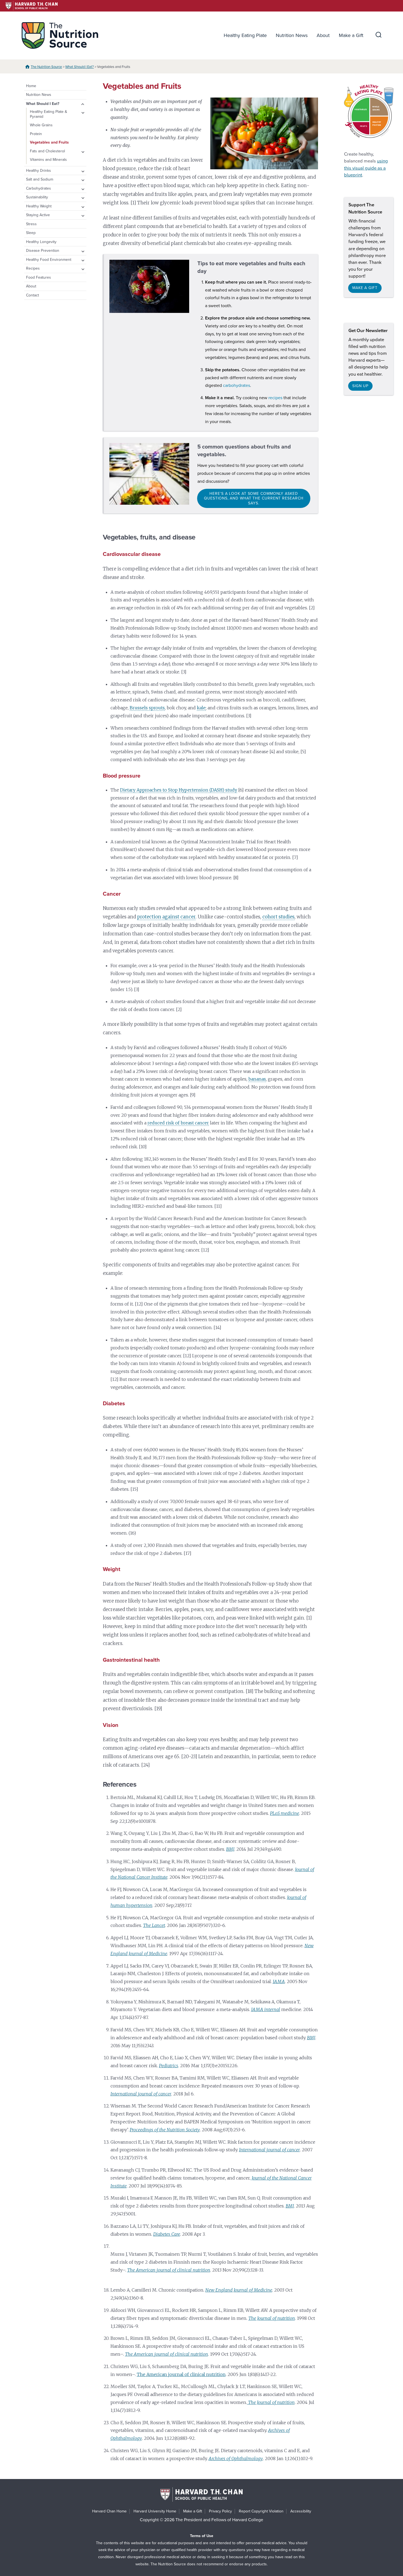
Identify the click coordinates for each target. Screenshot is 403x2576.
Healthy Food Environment (49, 260)
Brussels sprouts (147, 708)
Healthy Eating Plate (245, 35)
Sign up (360, 386)
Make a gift (365, 288)
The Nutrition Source (46, 67)
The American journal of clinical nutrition (181, 2374)
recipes (275, 398)
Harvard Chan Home (109, 2511)
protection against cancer (166, 917)
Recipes (33, 268)
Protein (36, 134)
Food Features (39, 277)
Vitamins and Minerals (48, 160)
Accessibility (301, 2511)
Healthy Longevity (41, 242)
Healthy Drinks (39, 171)
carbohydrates (236, 385)
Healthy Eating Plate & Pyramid (49, 114)
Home (31, 86)
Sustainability (37, 197)
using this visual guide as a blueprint (366, 168)
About (323, 35)
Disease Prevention (43, 251)
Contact (32, 295)
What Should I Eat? (80, 67)
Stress (31, 224)
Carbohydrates (39, 188)
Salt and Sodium (40, 179)
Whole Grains (41, 125)
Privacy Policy (220, 2511)
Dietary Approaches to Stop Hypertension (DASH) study (179, 790)
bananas (257, 1079)
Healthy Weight (39, 206)
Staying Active (38, 215)
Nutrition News (292, 35)
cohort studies (278, 917)
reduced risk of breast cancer (178, 1123)
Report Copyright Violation (261, 2511)
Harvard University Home (155, 2511)
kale (201, 708)
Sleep (31, 233)
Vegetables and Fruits (49, 142)
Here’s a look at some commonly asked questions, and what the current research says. (254, 498)
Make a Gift (351, 35)
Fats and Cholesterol (47, 151)
